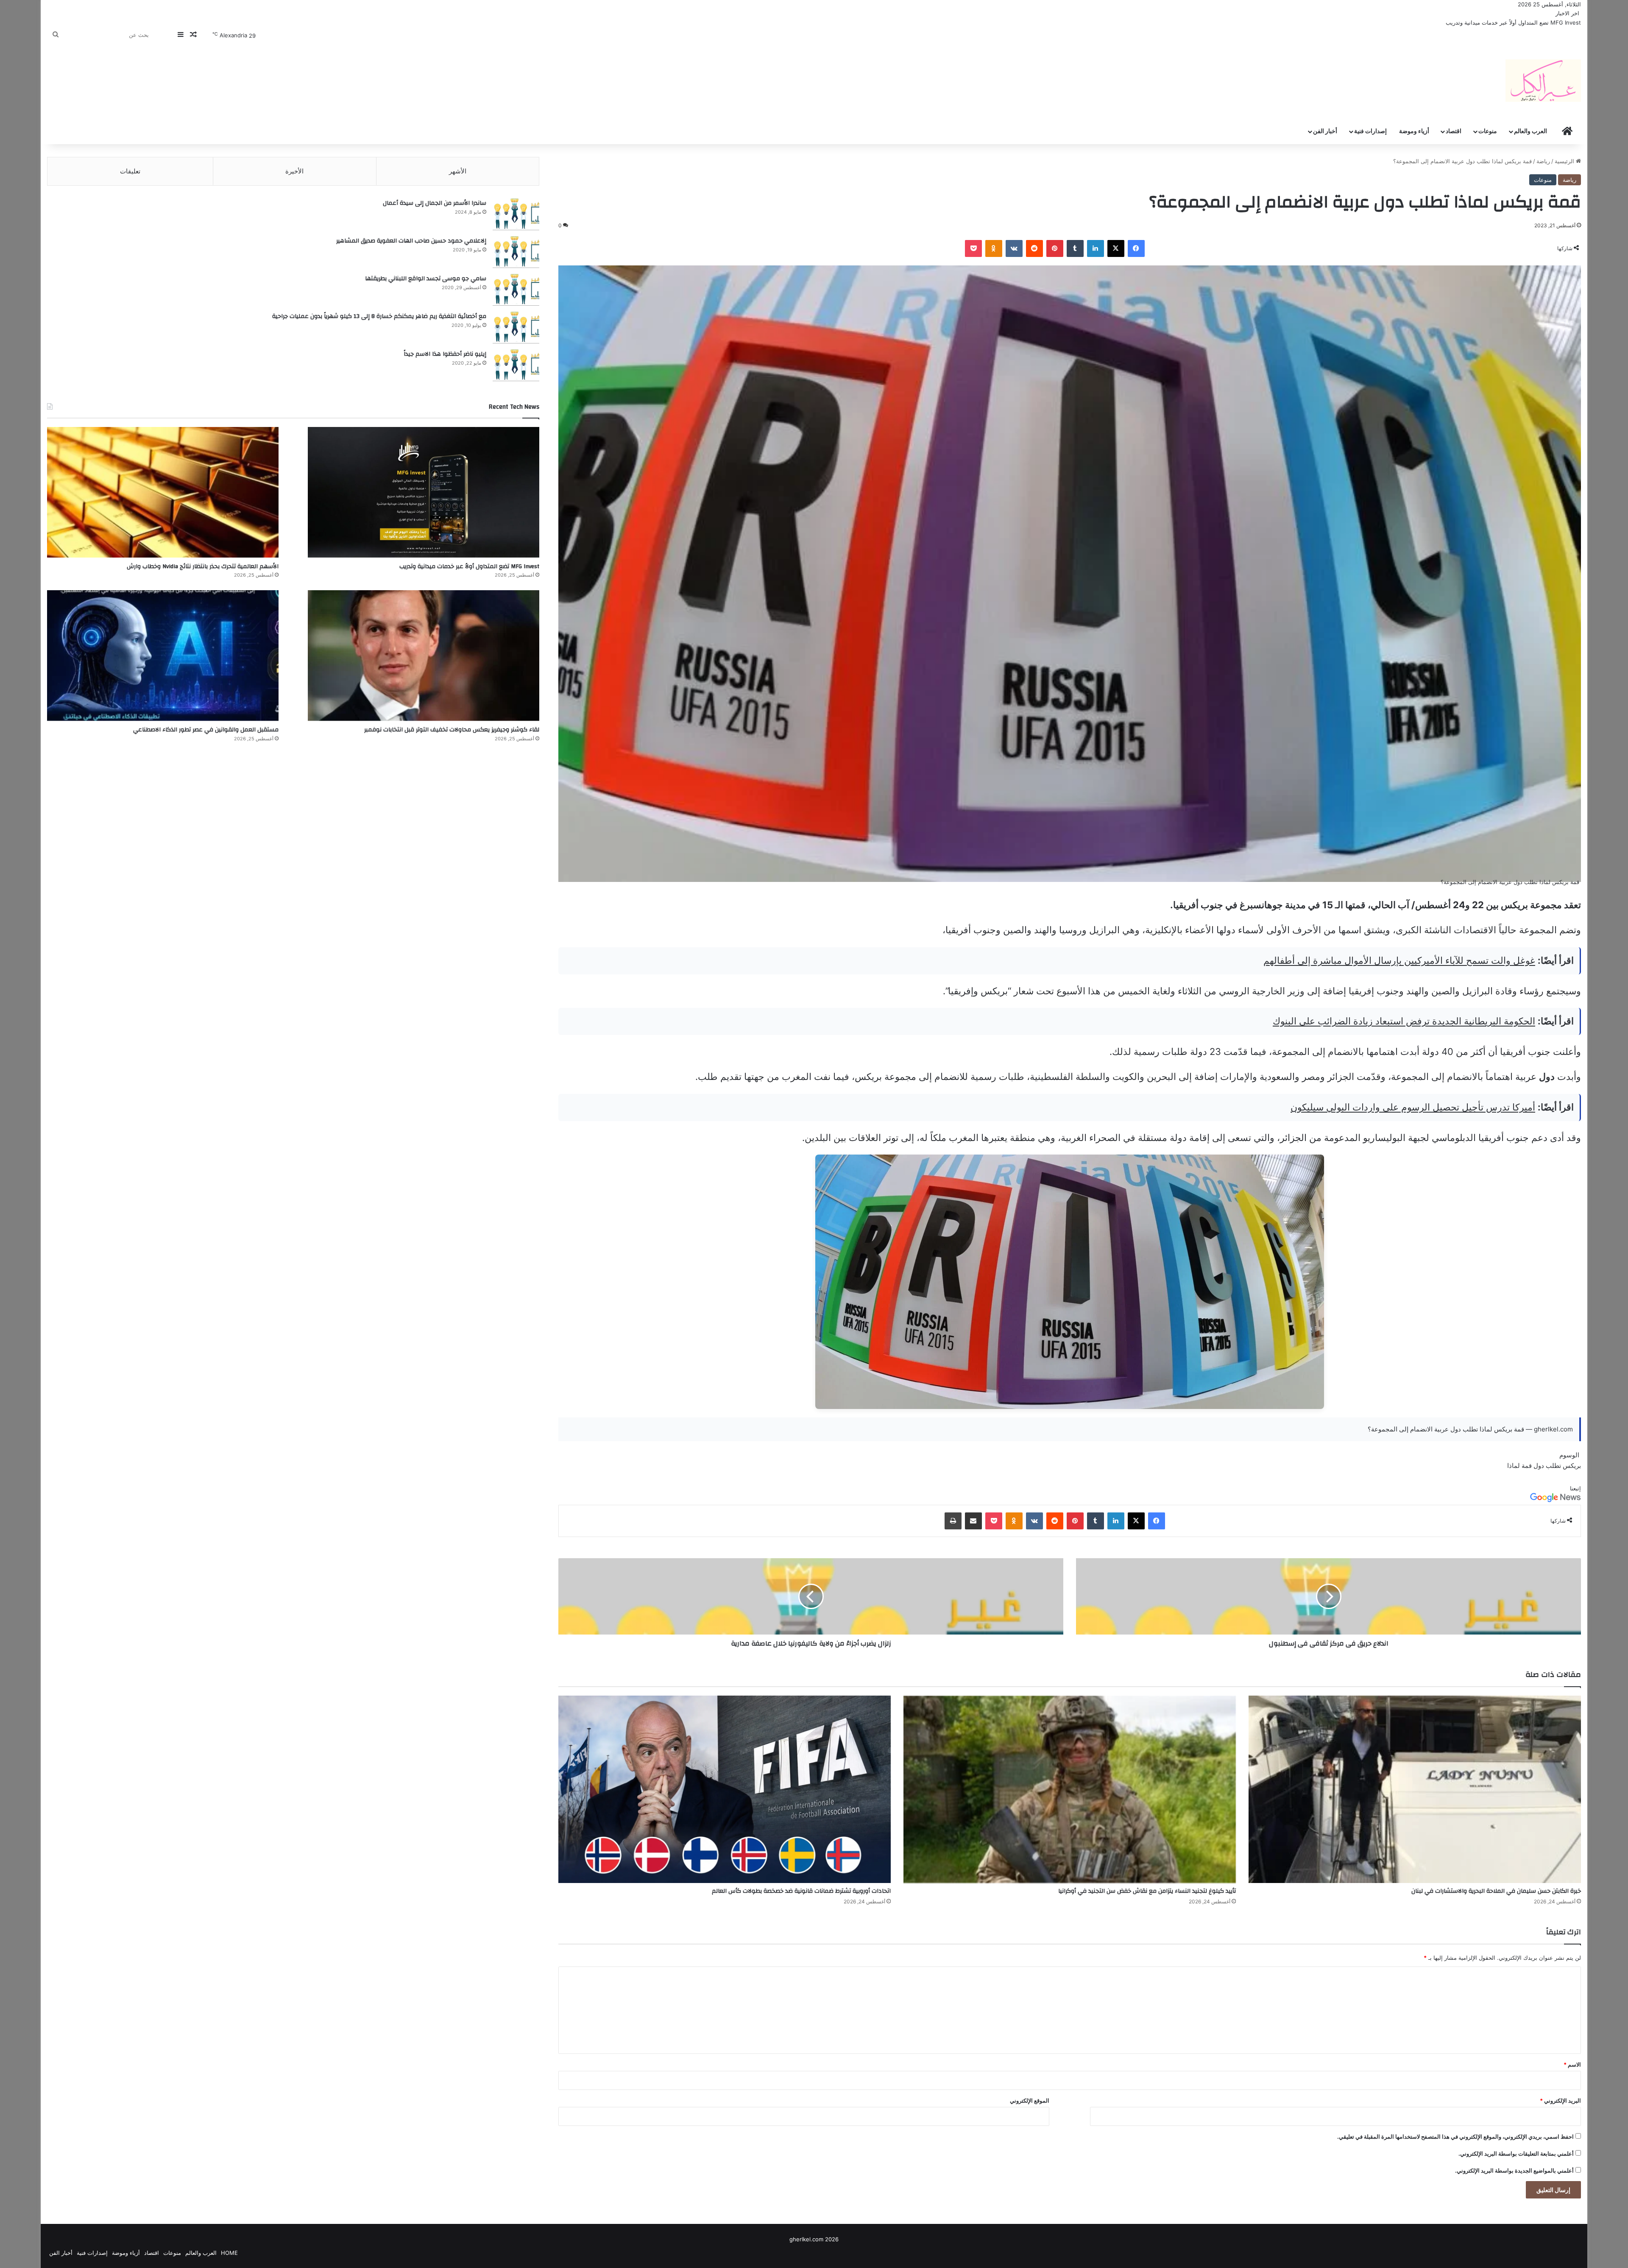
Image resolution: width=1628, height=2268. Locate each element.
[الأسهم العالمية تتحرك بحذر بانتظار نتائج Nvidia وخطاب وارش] (163, 492)
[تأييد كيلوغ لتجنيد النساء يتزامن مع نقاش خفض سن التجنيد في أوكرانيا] (1070, 1789)
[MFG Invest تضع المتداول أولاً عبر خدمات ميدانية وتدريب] (424, 492)
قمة (1527, 1466)
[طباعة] (953, 1521)
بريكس (1572, 1466)
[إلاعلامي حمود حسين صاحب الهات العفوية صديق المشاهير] (516, 252)
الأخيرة (294, 171)
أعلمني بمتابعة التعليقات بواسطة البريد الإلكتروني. (1516, 2154)
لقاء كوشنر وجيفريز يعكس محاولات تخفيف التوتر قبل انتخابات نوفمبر (452, 730)
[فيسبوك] (1136, 248)
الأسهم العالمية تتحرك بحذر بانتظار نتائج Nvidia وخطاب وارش (1509, 22)
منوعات (1488, 131)
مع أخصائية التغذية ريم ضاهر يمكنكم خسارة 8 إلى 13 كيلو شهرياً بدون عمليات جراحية (379, 316)
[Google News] (1556, 1500)
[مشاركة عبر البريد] (973, 1521)
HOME (229, 2253)
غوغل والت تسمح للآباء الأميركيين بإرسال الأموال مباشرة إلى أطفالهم (1399, 960)
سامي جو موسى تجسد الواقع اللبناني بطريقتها (426, 279)
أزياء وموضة (1414, 131)
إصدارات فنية (1370, 131)
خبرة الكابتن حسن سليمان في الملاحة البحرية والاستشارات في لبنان (1496, 1891)
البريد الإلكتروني (1560, 2101)
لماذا (1514, 1466)
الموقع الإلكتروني (1030, 2101)
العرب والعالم (1530, 131)
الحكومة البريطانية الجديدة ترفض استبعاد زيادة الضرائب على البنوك (1404, 1021)
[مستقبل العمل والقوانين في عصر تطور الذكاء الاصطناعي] (163, 656)
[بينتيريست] (1055, 248)
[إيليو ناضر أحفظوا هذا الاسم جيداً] (516, 365)
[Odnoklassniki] (994, 248)
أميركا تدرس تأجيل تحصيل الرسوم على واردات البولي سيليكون (1413, 1107)
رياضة (1543, 161)
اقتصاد (1454, 131)
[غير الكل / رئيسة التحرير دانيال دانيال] (1543, 81)
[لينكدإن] (1096, 248)
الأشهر (458, 171)
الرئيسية (1565, 161)
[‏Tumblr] (1075, 248)
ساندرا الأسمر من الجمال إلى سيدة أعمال (435, 203)
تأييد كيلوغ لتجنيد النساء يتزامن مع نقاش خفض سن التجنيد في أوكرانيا (1147, 1891)
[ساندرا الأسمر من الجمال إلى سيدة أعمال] (516, 214)
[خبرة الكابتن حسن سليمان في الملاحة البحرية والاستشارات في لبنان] (1415, 1789)
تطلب (1553, 1466)
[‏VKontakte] (1014, 248)
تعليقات (130, 171)
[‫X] (1116, 248)
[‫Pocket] (973, 248)
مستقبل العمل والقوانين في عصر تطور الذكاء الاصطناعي (206, 730)
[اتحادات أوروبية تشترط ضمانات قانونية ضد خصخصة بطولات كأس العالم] (725, 1789)
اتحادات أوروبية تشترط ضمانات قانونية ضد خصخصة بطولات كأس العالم (801, 1891)
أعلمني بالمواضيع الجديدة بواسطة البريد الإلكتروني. (1514, 2170)
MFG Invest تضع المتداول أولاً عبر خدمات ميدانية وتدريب (469, 566)
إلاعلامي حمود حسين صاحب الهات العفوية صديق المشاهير (411, 241)
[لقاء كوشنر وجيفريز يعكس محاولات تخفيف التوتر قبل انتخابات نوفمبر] (424, 656)
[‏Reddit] (1034, 248)
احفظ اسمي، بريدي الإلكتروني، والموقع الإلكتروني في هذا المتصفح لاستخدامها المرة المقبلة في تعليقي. (1455, 2137)
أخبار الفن (1325, 131)
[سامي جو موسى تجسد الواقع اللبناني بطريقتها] (516, 290)
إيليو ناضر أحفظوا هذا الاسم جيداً (445, 354)
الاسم (1572, 2064)
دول (1539, 1466)
